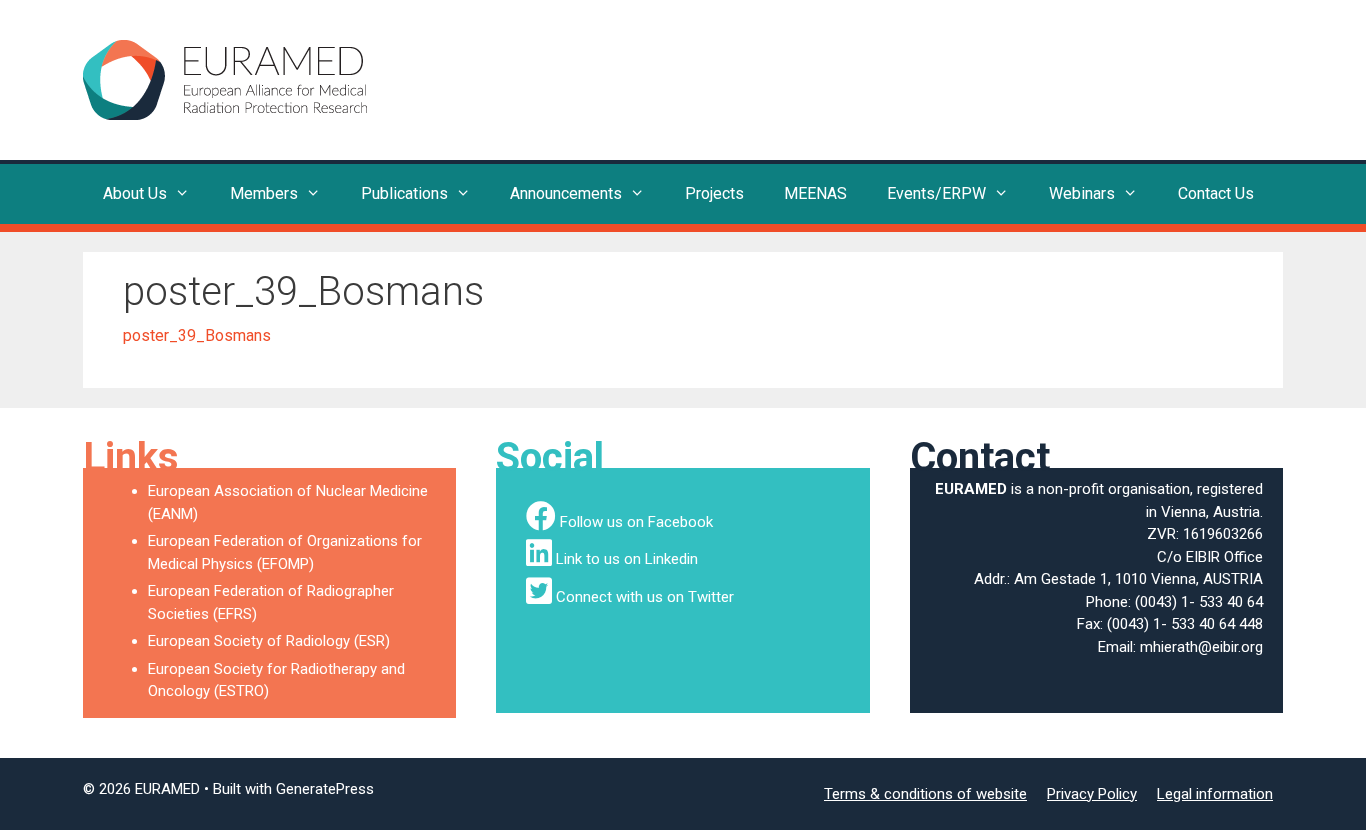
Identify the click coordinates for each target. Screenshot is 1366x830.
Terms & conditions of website (925, 794)
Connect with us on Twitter (645, 597)
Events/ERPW (936, 193)
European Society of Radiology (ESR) (269, 641)
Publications (404, 193)
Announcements (566, 193)
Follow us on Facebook (636, 522)
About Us (135, 193)
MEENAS (815, 193)
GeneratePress (325, 789)
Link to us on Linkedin (627, 559)
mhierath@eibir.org (1201, 647)
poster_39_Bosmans (197, 335)
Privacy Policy (1092, 794)
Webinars (1082, 193)
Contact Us (1216, 193)
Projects (714, 193)
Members (264, 193)
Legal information (1215, 794)
